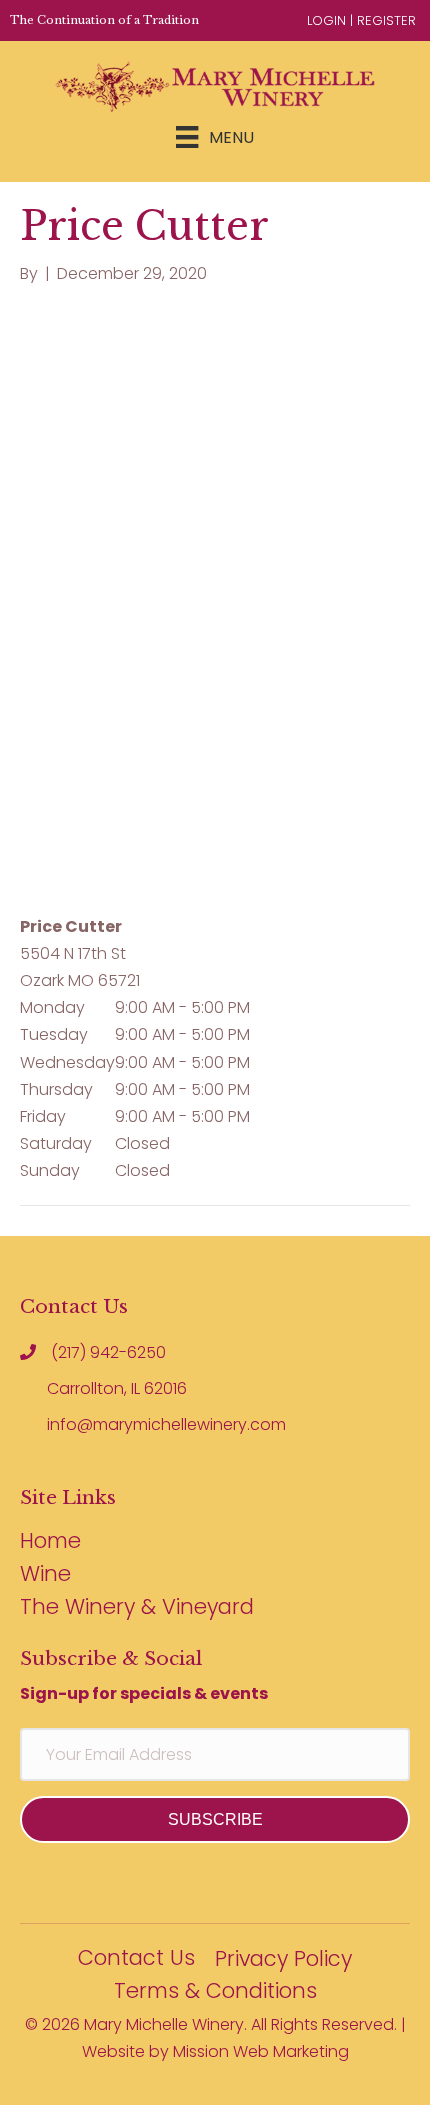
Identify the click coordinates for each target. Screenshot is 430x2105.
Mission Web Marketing (261, 2051)
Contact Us (136, 1959)
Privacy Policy (283, 1960)
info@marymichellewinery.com (166, 1424)
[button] (215, 1819)
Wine (45, 1575)
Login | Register (361, 20)
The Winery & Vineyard (137, 1608)
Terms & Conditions (215, 1992)
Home (50, 1542)
